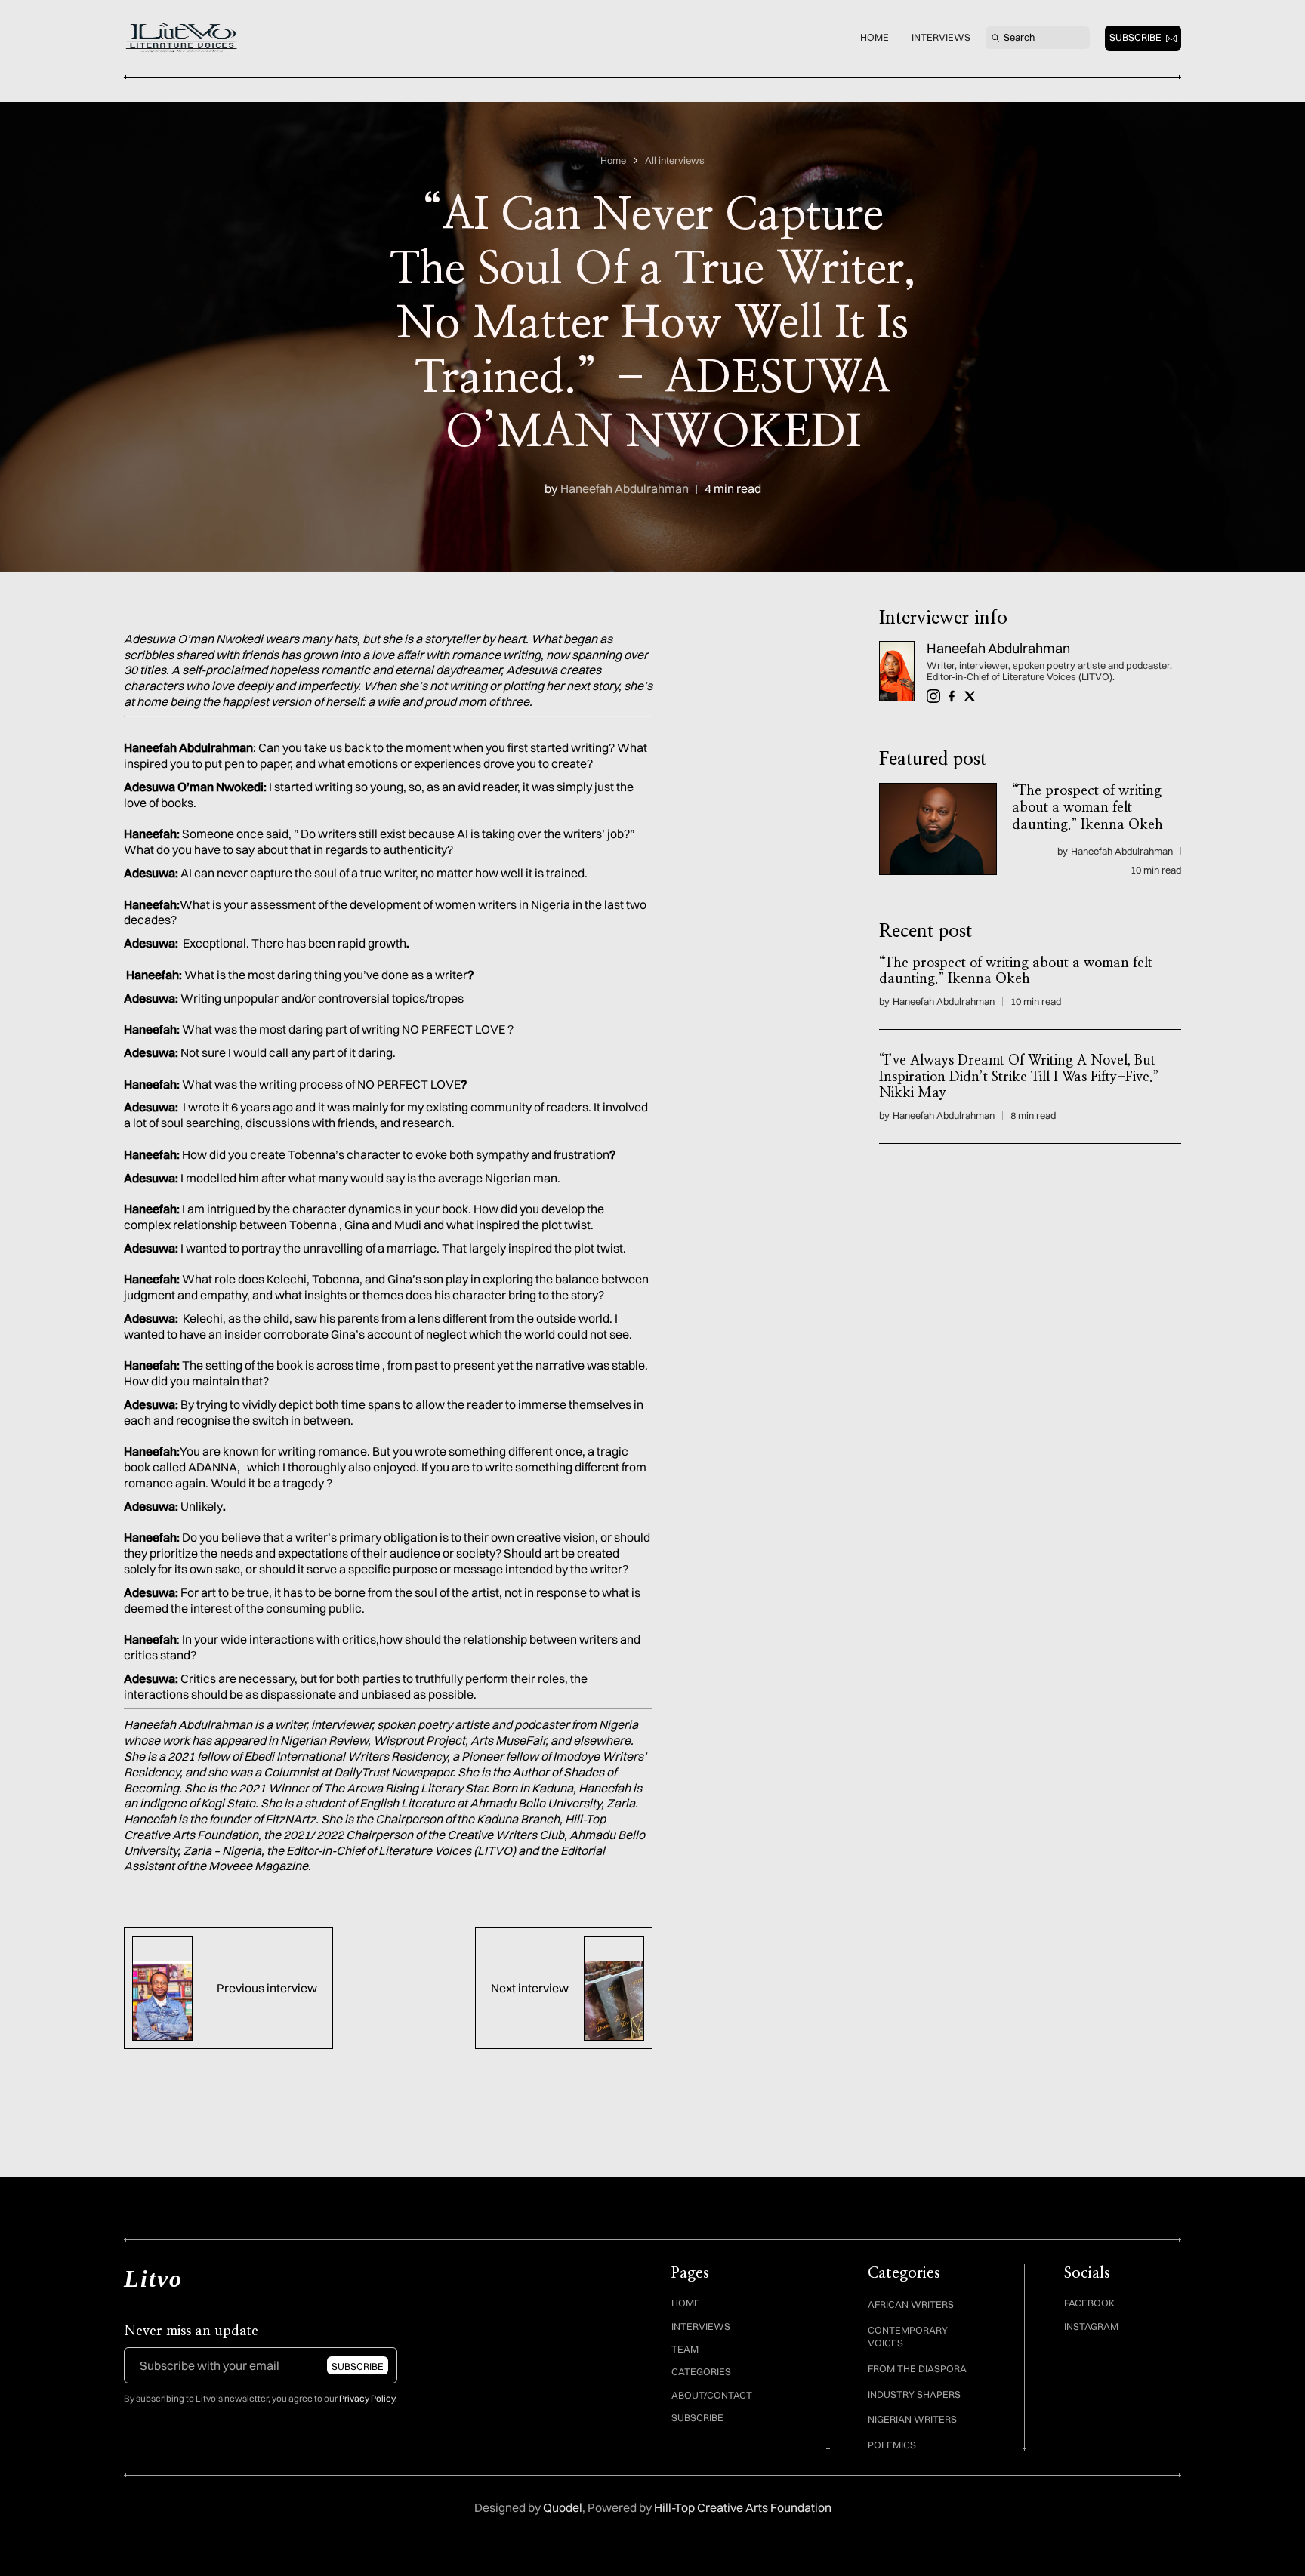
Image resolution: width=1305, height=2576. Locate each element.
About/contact (712, 2395)
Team (685, 2349)
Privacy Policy (367, 2398)
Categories (701, 2371)
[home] (183, 38)
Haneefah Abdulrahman (625, 489)
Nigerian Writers (912, 2419)
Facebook (1089, 2303)
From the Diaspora (917, 2368)
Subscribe (697, 2417)
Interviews (941, 37)
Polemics (892, 2445)
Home (875, 37)
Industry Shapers (914, 2394)
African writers (911, 2304)
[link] (897, 672)
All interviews (675, 160)
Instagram (1091, 2326)
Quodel (563, 2507)
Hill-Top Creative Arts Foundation (743, 2507)
